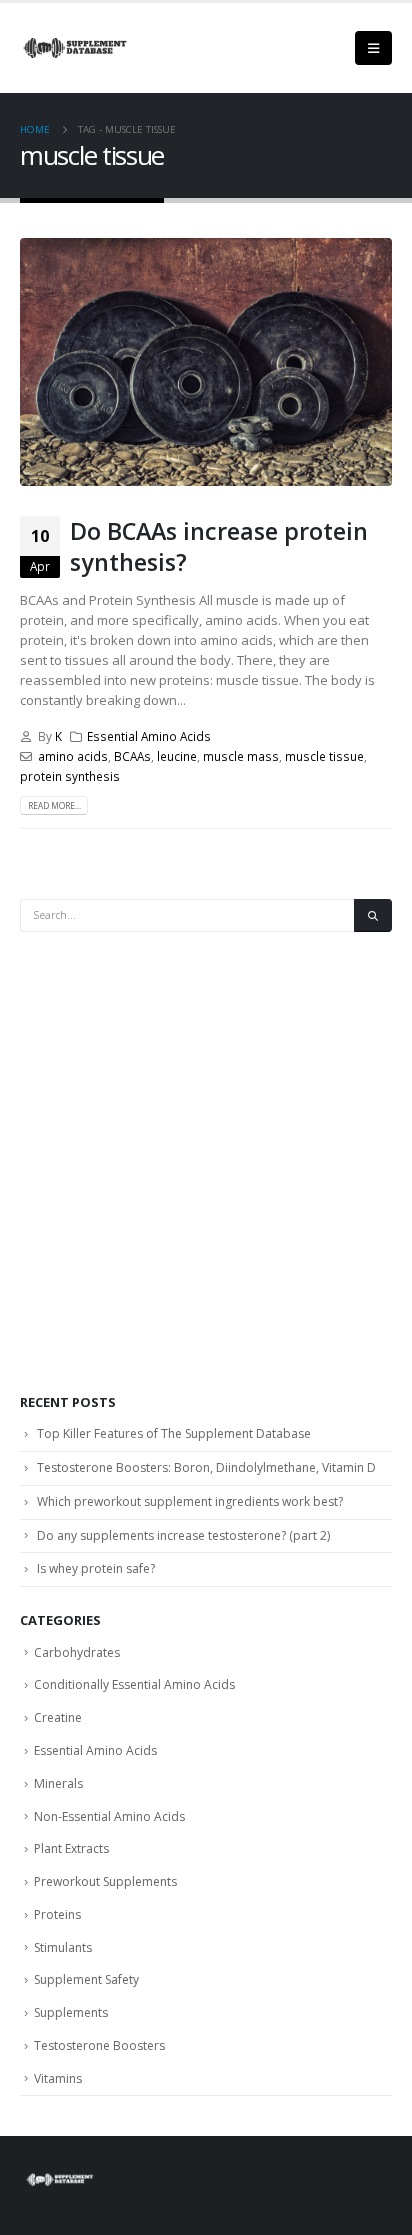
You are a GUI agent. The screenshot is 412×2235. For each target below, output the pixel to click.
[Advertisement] (206, 1163)
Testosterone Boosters (99, 2045)
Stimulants (63, 1947)
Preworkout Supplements (105, 1881)
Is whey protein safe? (96, 1568)
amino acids (73, 756)
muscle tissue (324, 756)
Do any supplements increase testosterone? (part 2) (183, 1535)
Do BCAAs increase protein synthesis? (219, 546)
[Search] (373, 915)
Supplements (71, 2012)
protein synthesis (70, 776)
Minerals (58, 1783)
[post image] (206, 362)
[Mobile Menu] (373, 48)
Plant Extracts (71, 1848)
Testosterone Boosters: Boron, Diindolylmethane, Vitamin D (206, 1467)
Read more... (54, 805)
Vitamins (58, 2078)
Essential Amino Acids (149, 736)
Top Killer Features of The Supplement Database (174, 1433)
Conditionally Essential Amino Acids (134, 1684)
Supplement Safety (86, 1979)
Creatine (58, 1717)
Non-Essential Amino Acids (109, 1816)
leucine (177, 756)
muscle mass (241, 756)
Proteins (57, 1914)
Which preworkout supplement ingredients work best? (190, 1501)
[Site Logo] (75, 48)
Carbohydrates (77, 1652)
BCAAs (132, 756)
